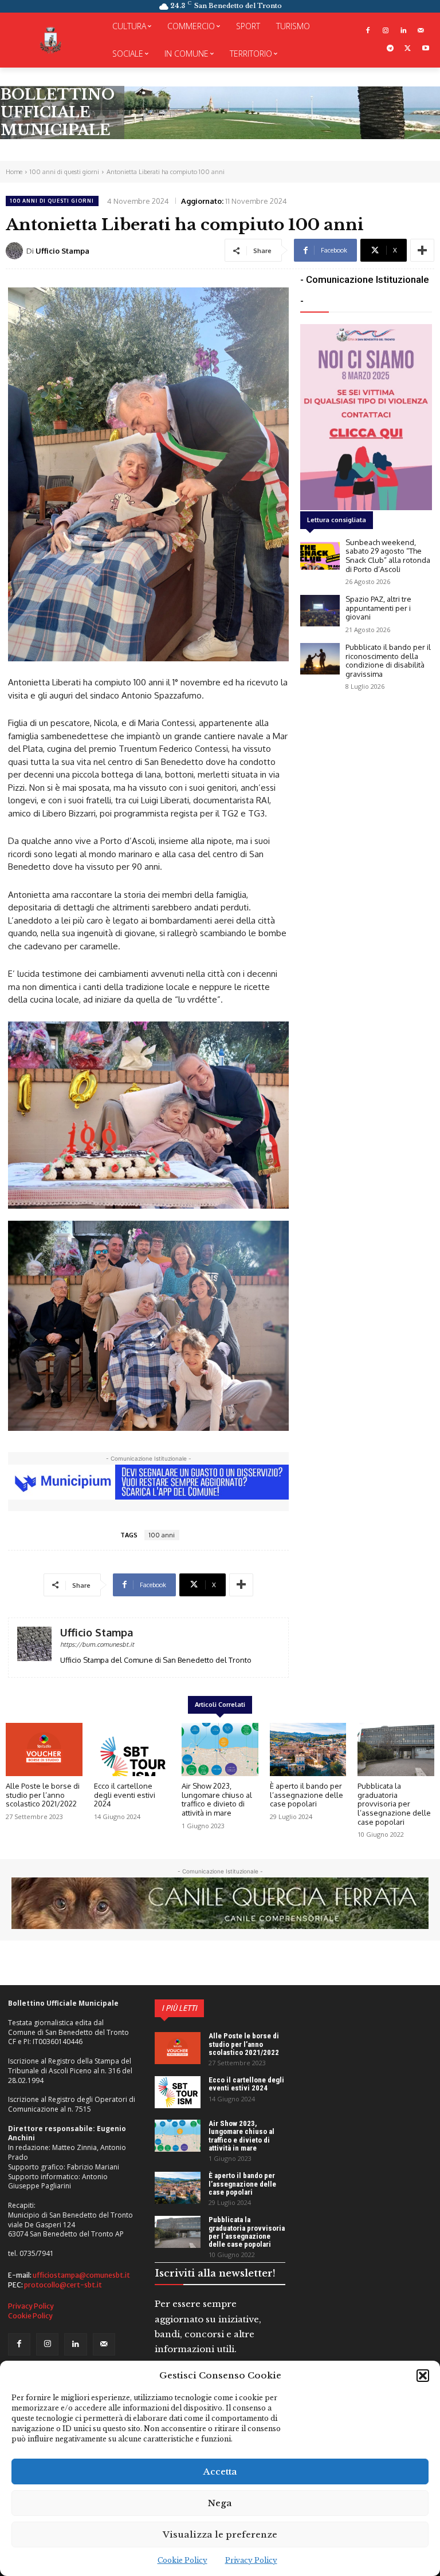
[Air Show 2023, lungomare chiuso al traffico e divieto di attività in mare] (220, 1750)
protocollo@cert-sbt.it (63, 2285)
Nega (220, 2503)
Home (14, 172)
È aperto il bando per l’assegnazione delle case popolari (307, 1795)
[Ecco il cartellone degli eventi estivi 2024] (132, 1750)
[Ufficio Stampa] (16, 251)
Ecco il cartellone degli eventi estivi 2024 (125, 1795)
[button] (423, 2376)
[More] (422, 250)
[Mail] (421, 31)
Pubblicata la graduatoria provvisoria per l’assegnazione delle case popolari (394, 1804)
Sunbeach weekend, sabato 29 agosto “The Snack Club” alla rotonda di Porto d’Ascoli (388, 556)
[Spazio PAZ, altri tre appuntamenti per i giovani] (320, 611)
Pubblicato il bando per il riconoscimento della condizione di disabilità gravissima (388, 660)
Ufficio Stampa (62, 251)
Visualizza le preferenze (220, 2534)
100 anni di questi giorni (64, 172)
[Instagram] (386, 31)
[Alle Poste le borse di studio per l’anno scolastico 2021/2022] (44, 1750)
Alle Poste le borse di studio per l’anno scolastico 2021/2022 (43, 1795)
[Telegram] (390, 49)
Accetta (220, 2472)
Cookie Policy (182, 2560)
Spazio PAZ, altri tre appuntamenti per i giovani (378, 608)
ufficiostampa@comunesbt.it (81, 2275)
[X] (408, 49)
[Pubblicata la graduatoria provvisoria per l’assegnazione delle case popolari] (396, 1750)
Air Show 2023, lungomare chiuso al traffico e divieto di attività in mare (217, 1799)
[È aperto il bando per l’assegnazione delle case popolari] (308, 1750)
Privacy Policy (251, 2560)
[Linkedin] (403, 31)
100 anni (162, 1535)
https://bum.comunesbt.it (97, 1644)
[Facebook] (368, 31)
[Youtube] (425, 49)
